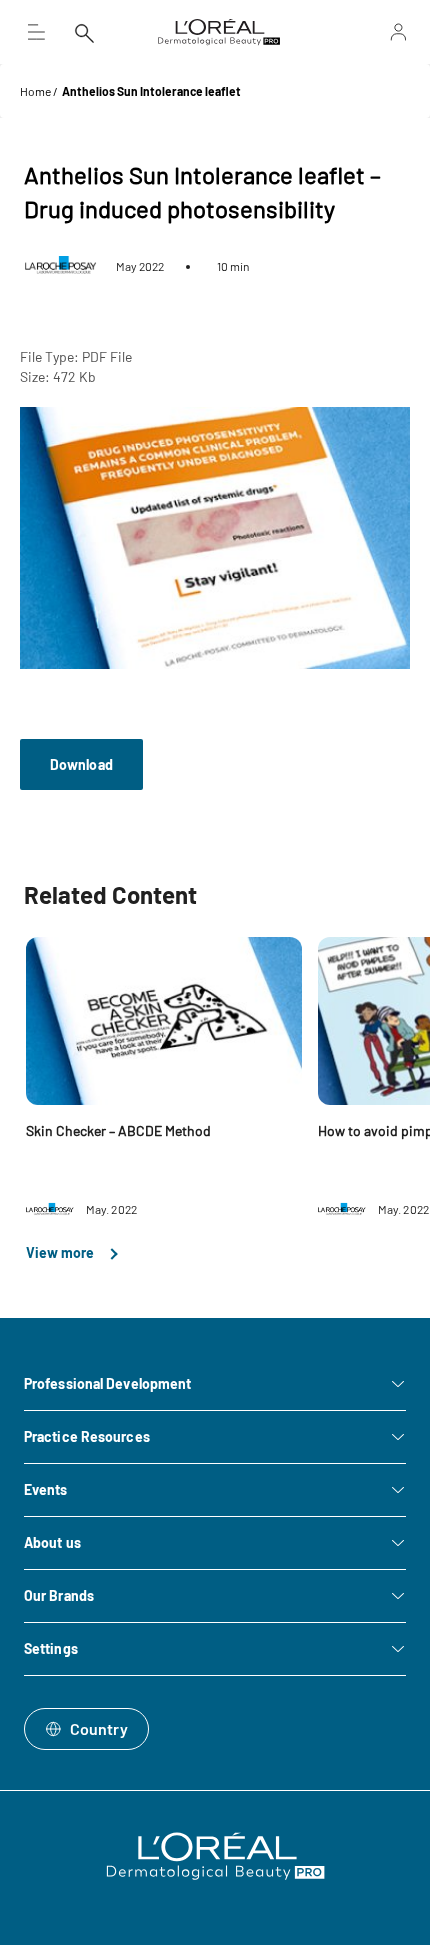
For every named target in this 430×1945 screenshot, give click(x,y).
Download (81, 764)
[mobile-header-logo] (219, 32)
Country (99, 1728)
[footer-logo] (215, 1856)
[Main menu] (36, 32)
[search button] (84, 32)
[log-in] (373, 32)
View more (61, 1252)
